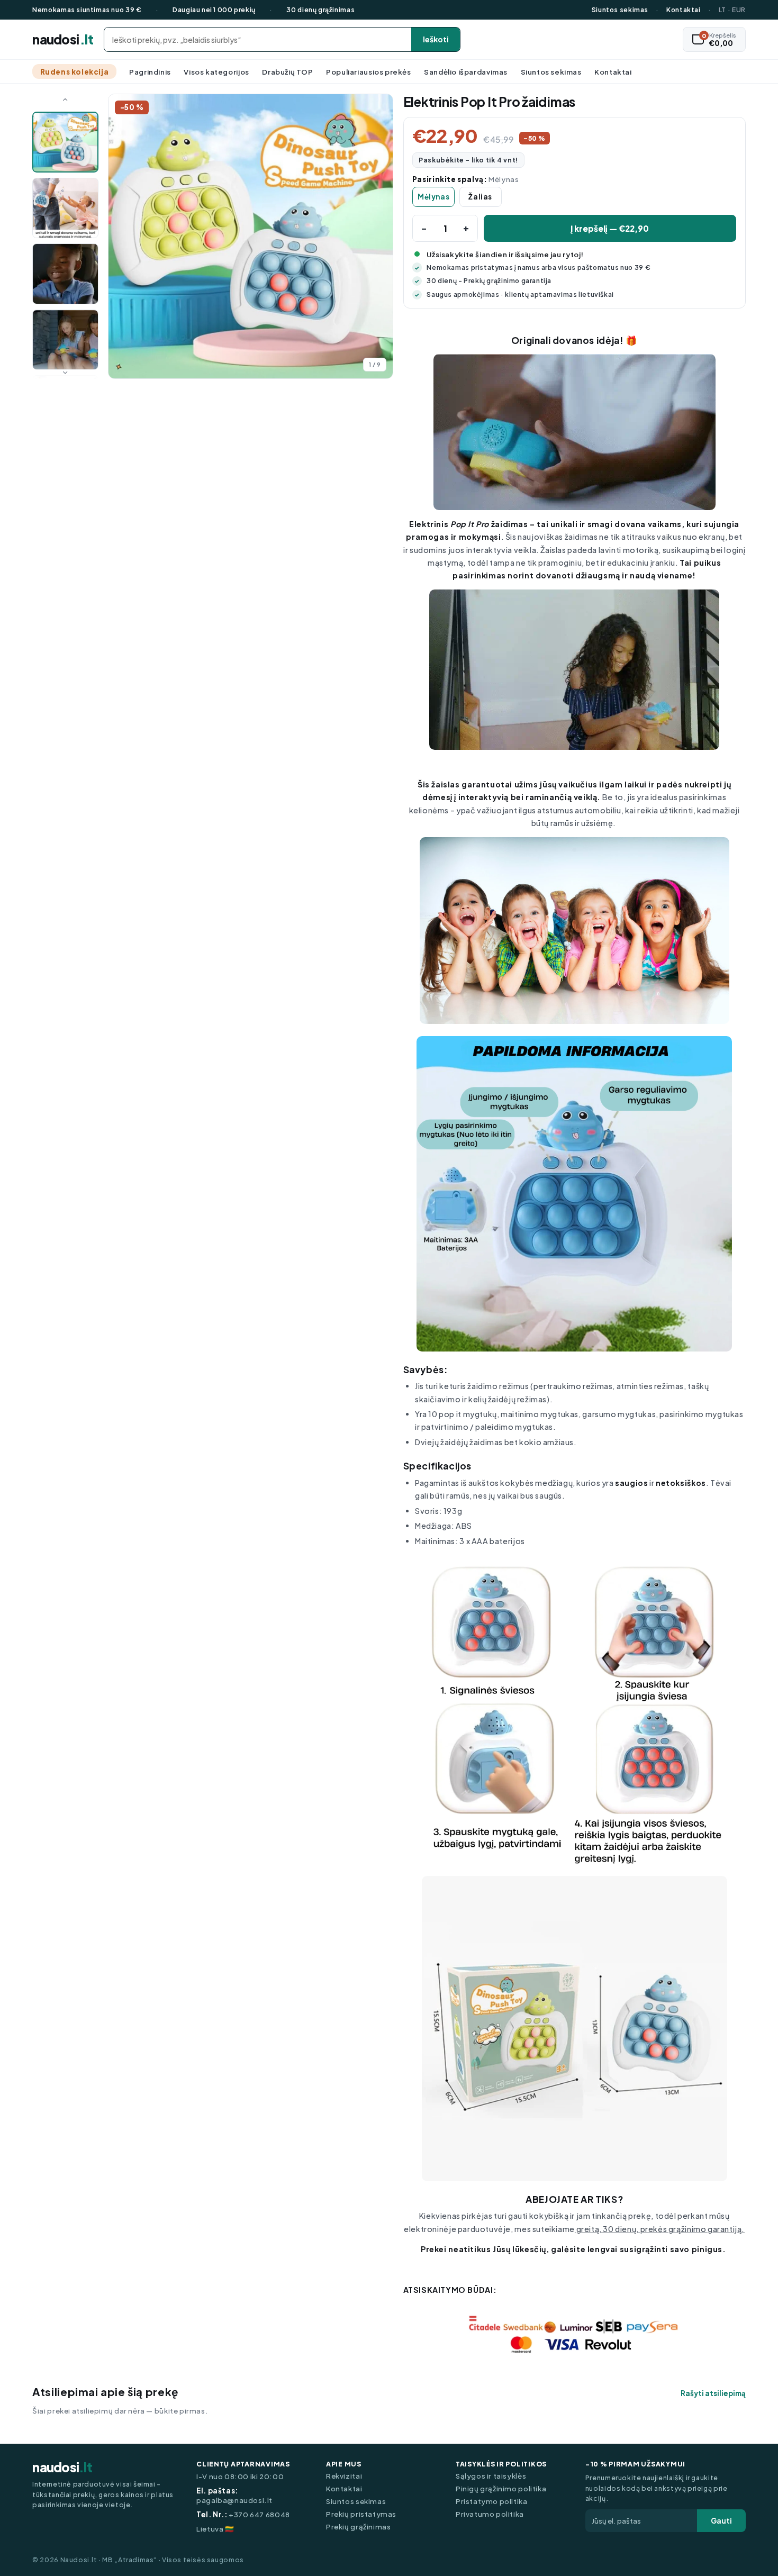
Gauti (721, 2521)
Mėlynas (433, 197)
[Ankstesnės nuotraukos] (65, 103)
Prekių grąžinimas (358, 2527)
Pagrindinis (150, 72)
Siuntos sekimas (620, 10)
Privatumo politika (490, 2514)
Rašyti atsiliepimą (713, 2393)
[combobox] (258, 39)
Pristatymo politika (492, 2501)
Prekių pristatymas (361, 2514)
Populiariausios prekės (368, 72)
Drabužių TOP (287, 72)
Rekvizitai (344, 2476)
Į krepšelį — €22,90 (610, 228)
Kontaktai (684, 10)
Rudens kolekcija (75, 72)
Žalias (480, 197)
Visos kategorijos (216, 72)
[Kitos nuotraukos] (65, 370)
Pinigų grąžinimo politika (501, 2489)
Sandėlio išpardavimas (466, 72)
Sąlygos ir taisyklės (491, 2476)
